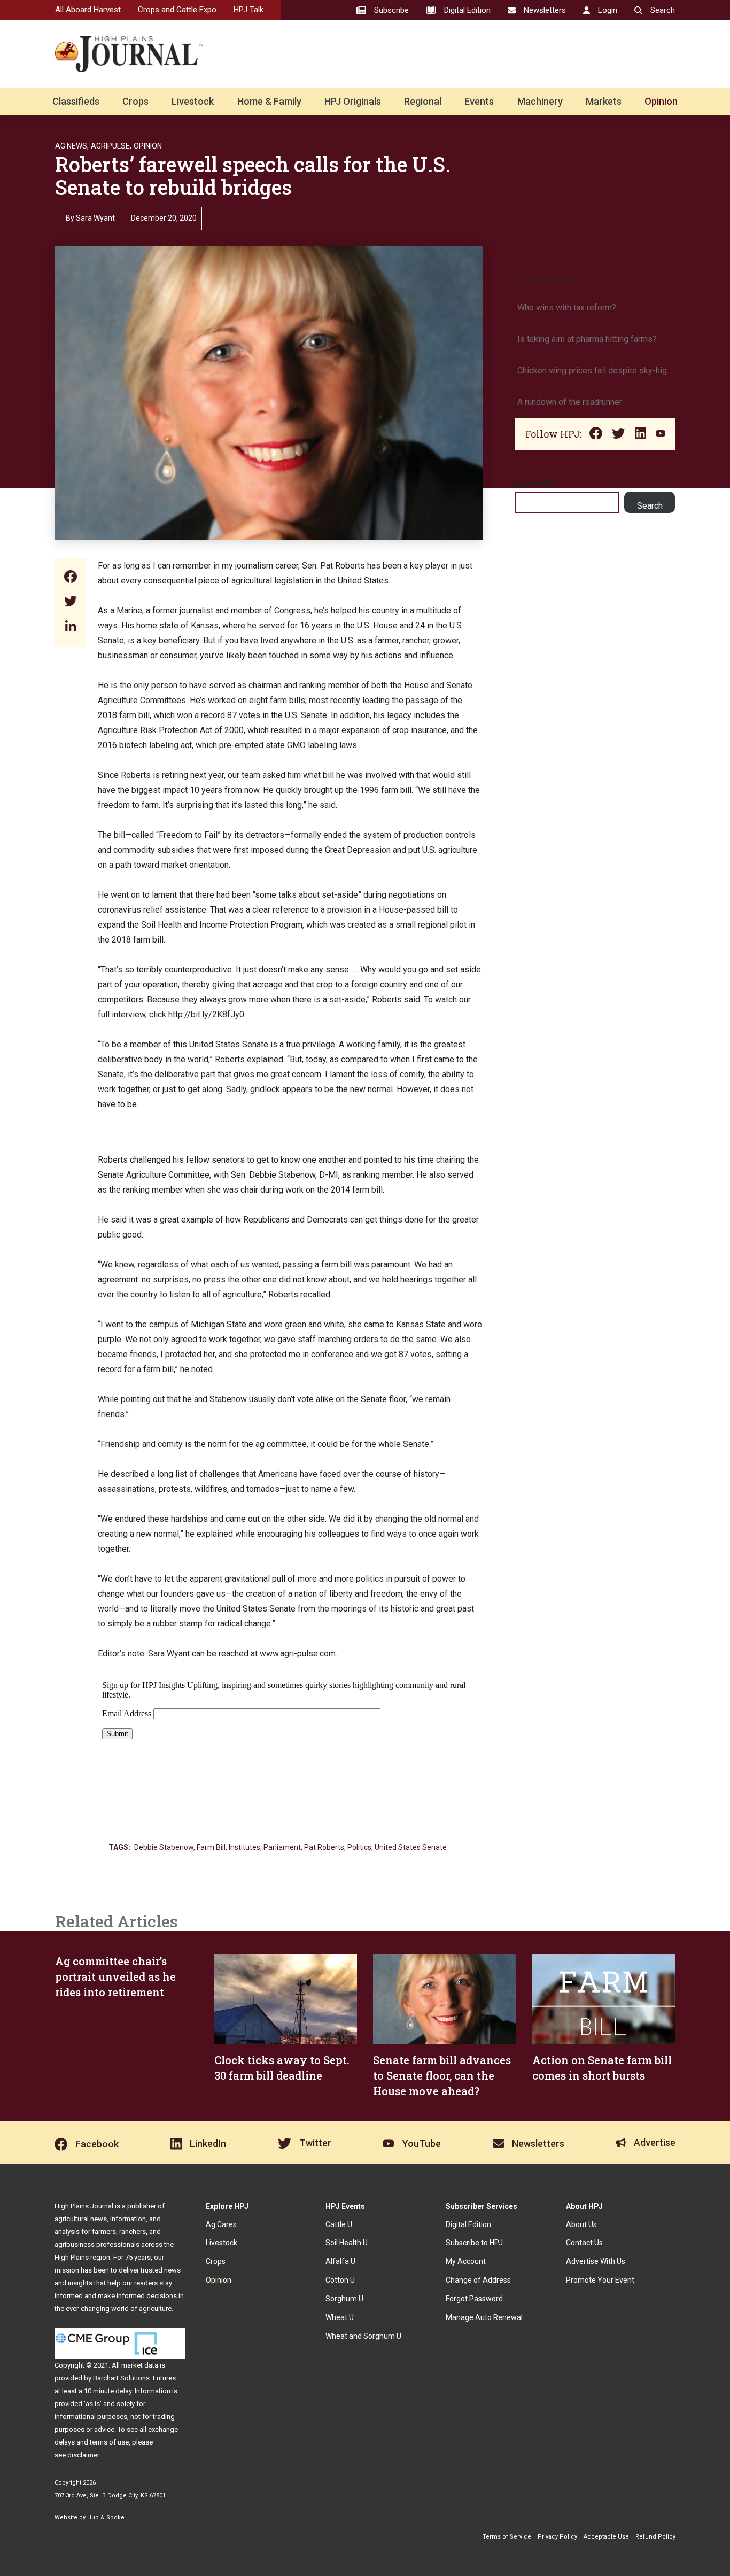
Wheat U (340, 2317)
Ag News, (72, 146)
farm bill (211, 1847)
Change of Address (478, 2280)
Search (650, 506)
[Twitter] (71, 602)
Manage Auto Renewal (484, 2317)
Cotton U (340, 2280)
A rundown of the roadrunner (570, 402)
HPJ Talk (248, 10)
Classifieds (76, 101)
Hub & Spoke (106, 2517)
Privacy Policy (557, 2537)
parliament (282, 1847)
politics (359, 1847)
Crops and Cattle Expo (177, 10)
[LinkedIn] (71, 627)
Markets (604, 101)
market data (140, 2365)
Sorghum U (344, 2299)
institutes (244, 1847)
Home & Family (269, 101)
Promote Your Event (600, 2280)
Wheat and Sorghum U (363, 2336)
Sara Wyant (95, 218)
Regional (423, 101)
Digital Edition (468, 2224)
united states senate (411, 1847)
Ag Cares (221, 2224)
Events (479, 101)
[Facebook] (71, 578)
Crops (135, 101)
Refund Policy (655, 2537)
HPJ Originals (353, 101)
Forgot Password (474, 2299)
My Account (466, 2261)
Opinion (661, 101)
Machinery (540, 101)
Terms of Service (507, 2537)
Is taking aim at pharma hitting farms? (587, 339)
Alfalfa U (340, 2261)
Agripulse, (111, 146)
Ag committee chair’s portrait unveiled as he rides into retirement (115, 1976)
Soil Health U (347, 2243)
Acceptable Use (606, 2537)
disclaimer (83, 2455)
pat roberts (324, 1847)
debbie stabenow (164, 1847)
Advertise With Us (596, 2261)
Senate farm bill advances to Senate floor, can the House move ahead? (442, 2075)
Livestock (193, 101)
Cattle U (339, 2224)
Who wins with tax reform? (567, 308)
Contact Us (584, 2243)
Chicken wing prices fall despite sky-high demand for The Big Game (595, 371)
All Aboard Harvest (88, 10)
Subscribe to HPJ (474, 2243)
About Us (581, 2224)
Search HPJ (536, 484)
